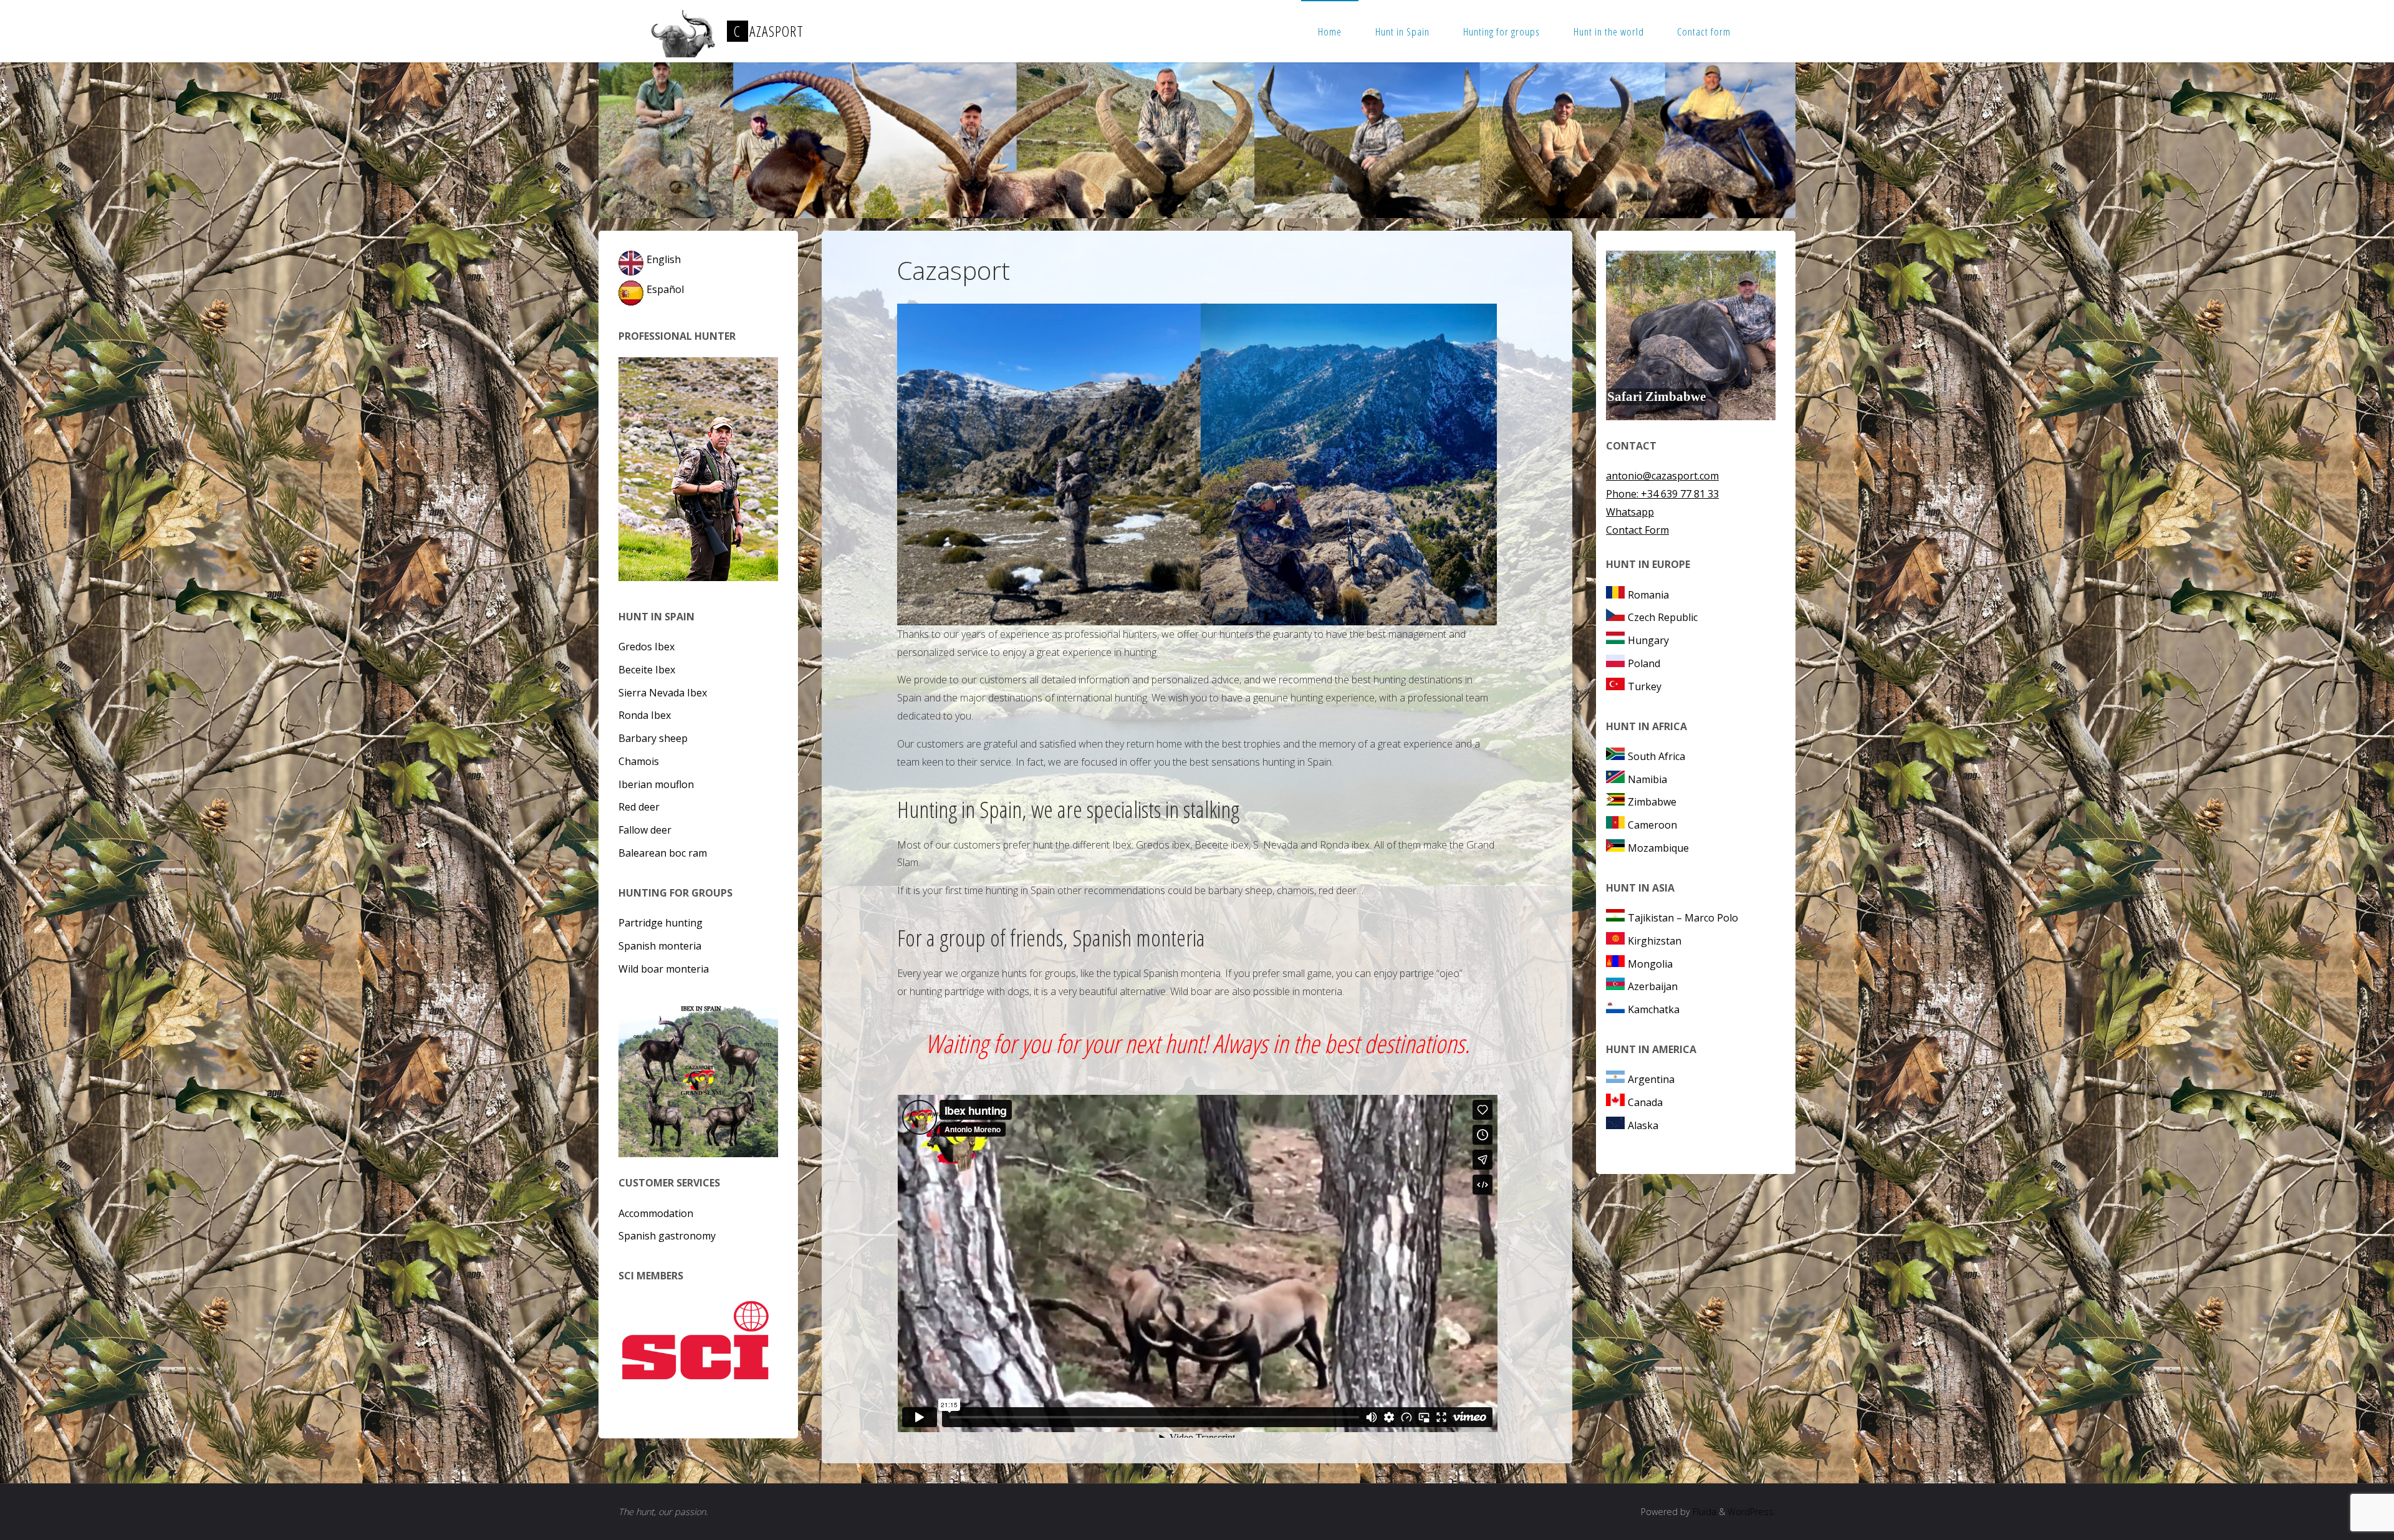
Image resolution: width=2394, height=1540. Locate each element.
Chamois (639, 761)
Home (1330, 31)
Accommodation (656, 1213)
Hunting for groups (1502, 31)
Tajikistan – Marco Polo (1683, 918)
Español (665, 289)
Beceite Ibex (647, 670)
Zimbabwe (1652, 802)
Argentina (1651, 1079)
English (664, 259)
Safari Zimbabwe (1656, 397)
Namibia (1647, 779)
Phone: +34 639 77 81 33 (1662, 494)
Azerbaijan (1653, 986)
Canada (1645, 1102)
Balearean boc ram (663, 853)
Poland (1644, 663)
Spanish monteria (660, 946)
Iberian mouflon (656, 784)
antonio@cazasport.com (1662, 476)
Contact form (1704, 31)
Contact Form (1637, 530)
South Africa (1656, 756)
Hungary (1648, 640)
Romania (1648, 595)
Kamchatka (1654, 1009)
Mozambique (1658, 848)
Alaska (1643, 1125)
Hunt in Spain (1402, 31)
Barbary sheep (653, 738)
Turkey (1645, 686)
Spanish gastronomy (667, 1236)
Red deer (639, 807)
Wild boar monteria (664, 969)
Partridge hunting (661, 923)
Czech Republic (1663, 617)
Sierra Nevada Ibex (663, 693)
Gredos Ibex (647, 647)
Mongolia (1650, 964)
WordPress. (1752, 1512)
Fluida (1703, 1512)
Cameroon (1652, 825)
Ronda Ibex (645, 715)
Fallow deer (645, 830)
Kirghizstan (1655, 941)
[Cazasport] (682, 31)
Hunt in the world (1609, 31)
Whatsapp (1630, 512)
